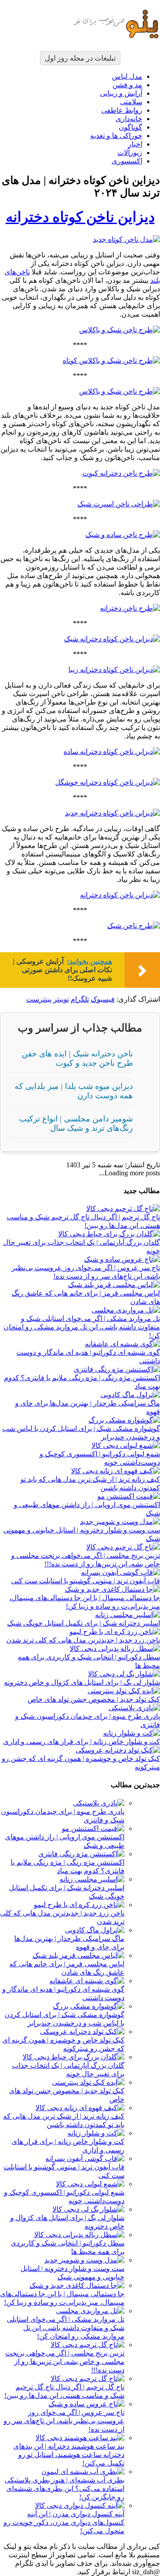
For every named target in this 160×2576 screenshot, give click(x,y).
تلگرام (80, 999)
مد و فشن (127, 85)
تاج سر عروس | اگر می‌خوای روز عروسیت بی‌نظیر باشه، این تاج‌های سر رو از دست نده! (64, 2421)
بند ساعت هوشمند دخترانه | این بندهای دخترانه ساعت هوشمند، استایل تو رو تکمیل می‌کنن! (69, 2455)
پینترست (39, 999)
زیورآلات (130, 153)
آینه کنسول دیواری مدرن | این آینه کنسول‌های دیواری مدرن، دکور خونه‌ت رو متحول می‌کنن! (64, 2522)
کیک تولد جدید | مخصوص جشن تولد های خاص (94, 1699)
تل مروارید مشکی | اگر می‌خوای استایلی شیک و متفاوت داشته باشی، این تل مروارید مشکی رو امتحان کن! (82, 1327)
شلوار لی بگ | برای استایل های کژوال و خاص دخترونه (82, 1682)
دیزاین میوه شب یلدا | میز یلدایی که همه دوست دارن (74, 1091)
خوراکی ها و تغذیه (116, 136)
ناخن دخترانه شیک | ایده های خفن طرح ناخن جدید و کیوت (77, 1058)
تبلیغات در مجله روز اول (80, 58)
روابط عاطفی (122, 110)
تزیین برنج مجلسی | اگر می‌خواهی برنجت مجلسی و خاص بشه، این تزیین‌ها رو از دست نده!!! (65, 2362)
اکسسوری (127, 161)
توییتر (61, 999)
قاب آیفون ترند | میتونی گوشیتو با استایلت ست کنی (86, 1581)
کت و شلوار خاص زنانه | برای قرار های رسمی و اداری (82, 1742)
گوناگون (130, 127)
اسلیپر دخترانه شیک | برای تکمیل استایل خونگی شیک (84, 1623)
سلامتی (131, 102)
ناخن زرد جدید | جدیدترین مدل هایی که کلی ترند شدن (83, 1640)
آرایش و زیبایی (121, 93)
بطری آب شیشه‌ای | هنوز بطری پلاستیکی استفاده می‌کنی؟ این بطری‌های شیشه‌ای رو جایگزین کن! (64, 2488)
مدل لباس (127, 76)
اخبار (135, 144)
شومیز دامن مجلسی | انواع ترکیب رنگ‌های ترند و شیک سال (76, 1123)
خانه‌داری (129, 119)
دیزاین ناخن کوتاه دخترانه (80, 217)
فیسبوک (103, 999)
